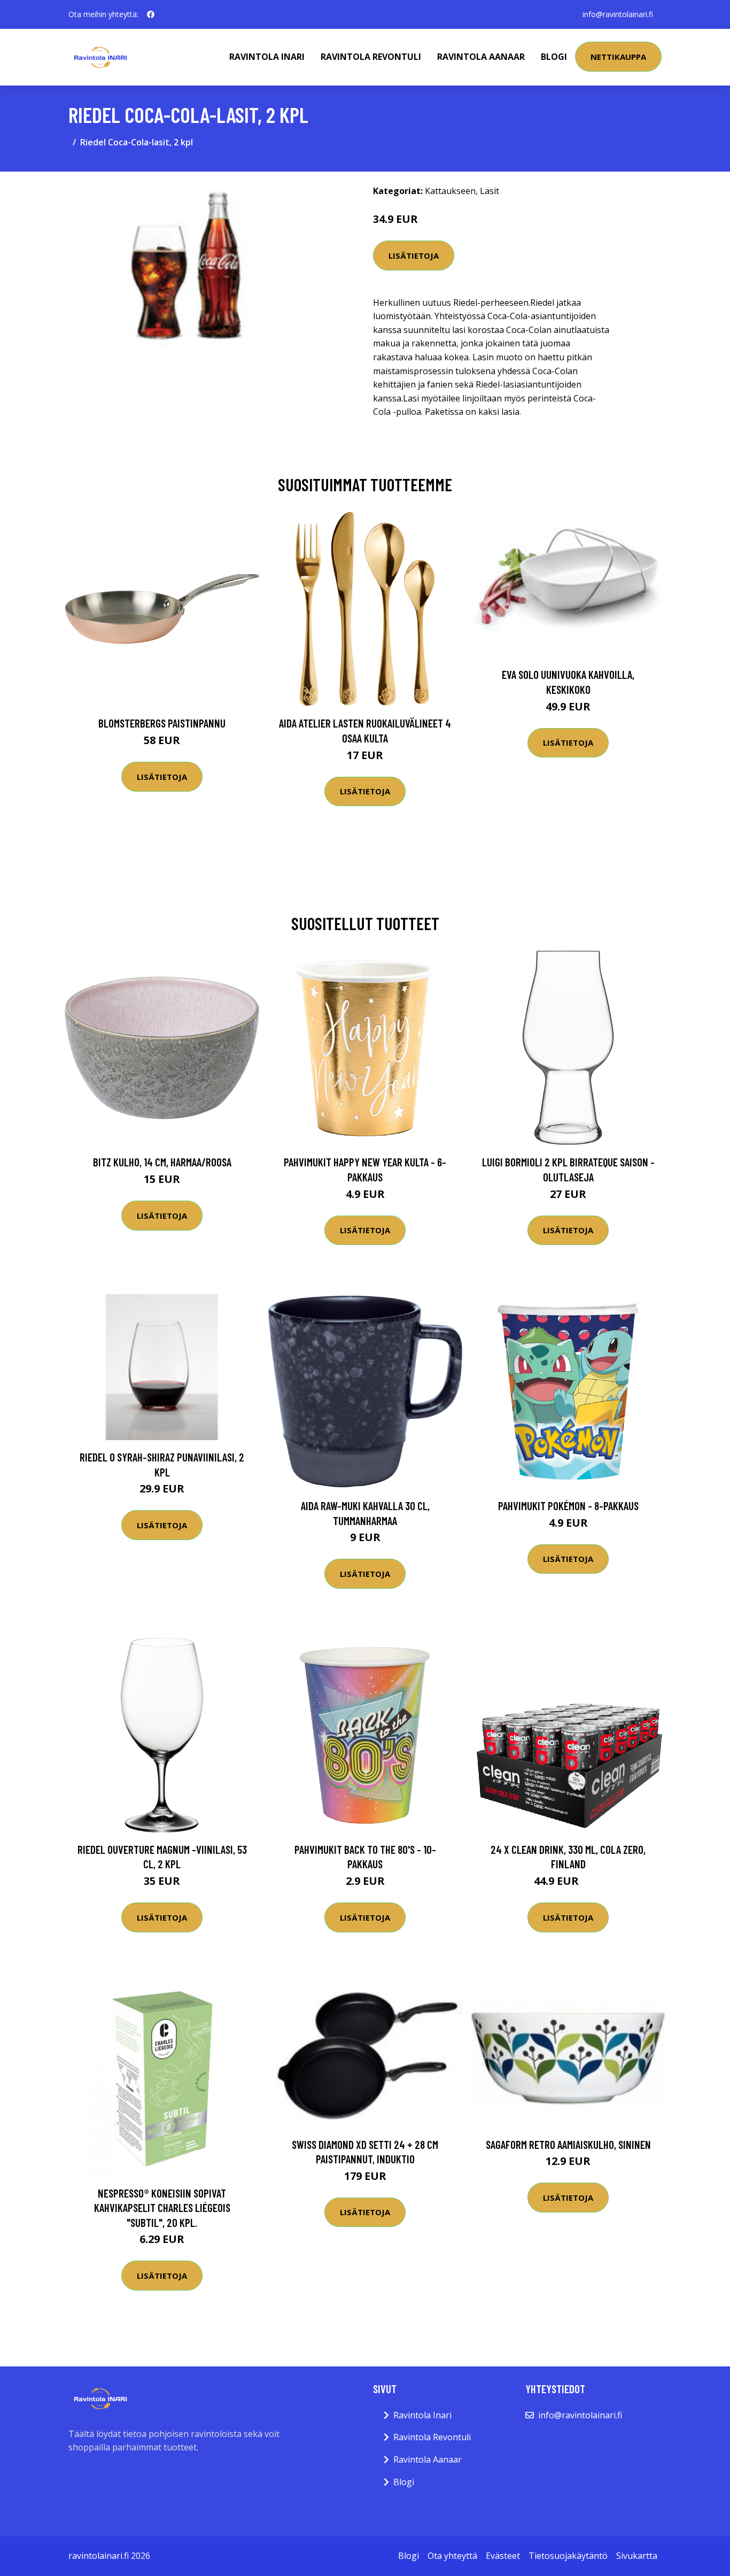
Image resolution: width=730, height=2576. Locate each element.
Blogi (554, 57)
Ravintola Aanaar (481, 57)
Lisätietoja (414, 256)
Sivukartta (637, 2556)
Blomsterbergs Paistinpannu (162, 723)
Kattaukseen (450, 191)
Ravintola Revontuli (371, 57)
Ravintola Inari (267, 57)
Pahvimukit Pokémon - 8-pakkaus (568, 1506)
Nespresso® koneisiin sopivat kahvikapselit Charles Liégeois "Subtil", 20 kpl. (162, 2208)
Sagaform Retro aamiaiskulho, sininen (568, 2144)
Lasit (490, 191)
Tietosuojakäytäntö (568, 2556)
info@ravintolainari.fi (618, 14)
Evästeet (503, 2556)
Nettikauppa (618, 57)
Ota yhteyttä (452, 2556)
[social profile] (151, 14)
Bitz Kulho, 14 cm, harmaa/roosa (162, 1162)
